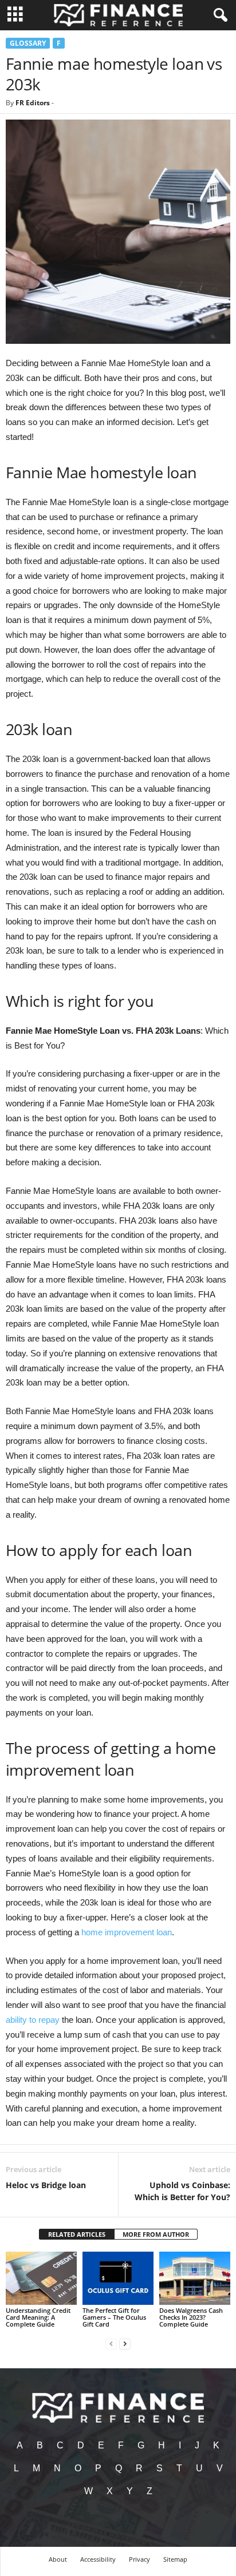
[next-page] (125, 2343)
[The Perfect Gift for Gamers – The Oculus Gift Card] (118, 2278)
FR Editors (33, 103)
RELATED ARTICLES (77, 2234)
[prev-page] (111, 2343)
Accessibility (98, 2559)
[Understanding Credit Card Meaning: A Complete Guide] (41, 2278)
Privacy (139, 2559)
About (58, 2559)
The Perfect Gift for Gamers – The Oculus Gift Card (114, 2317)
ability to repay (33, 2020)
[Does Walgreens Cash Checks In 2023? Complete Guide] (195, 2278)
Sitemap (175, 2559)
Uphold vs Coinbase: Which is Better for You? (182, 2191)
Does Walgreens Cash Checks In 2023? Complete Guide (191, 2317)
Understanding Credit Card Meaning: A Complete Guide (38, 2317)
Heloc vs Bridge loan (46, 2185)
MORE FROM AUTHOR (156, 2234)
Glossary (28, 43)
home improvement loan (127, 1932)
